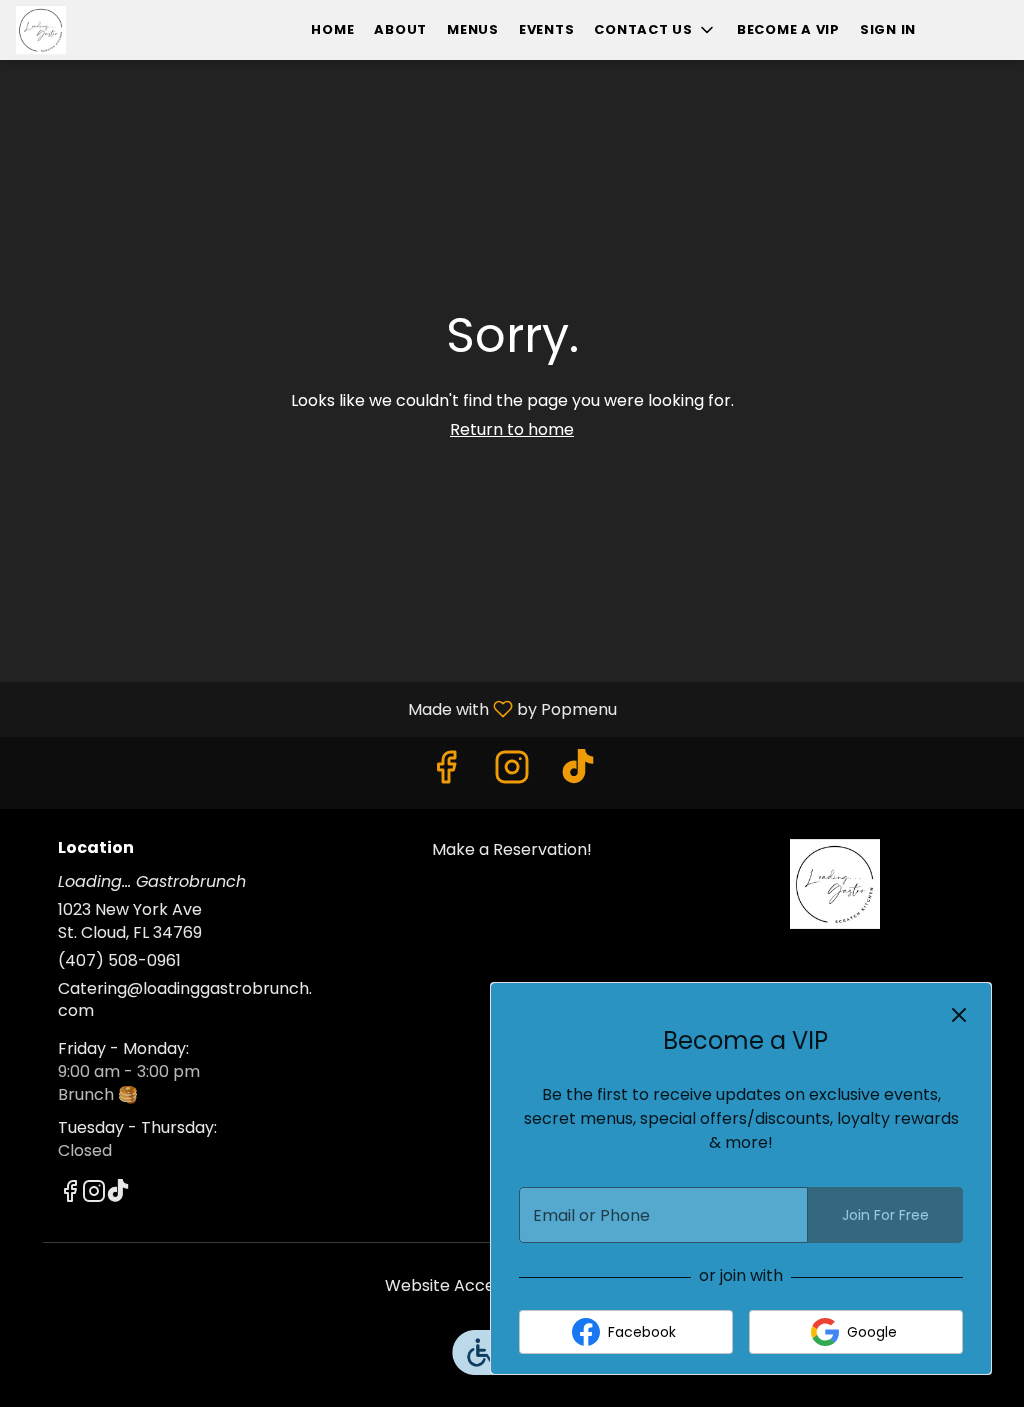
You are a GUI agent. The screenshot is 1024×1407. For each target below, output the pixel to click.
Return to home (512, 429)
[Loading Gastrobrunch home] (106, 30)
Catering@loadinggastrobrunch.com (185, 1000)
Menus (473, 29)
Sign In (888, 29)
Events (547, 29)
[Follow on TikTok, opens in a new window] (578, 772)
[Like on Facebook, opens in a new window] (446, 772)
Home (332, 29)
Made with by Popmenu (316, 708)
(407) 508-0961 (119, 961)
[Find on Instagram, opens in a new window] (512, 772)
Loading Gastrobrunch (834, 884)
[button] (655, 30)
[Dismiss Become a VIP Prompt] (959, 1015)
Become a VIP (788, 29)
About (400, 29)
